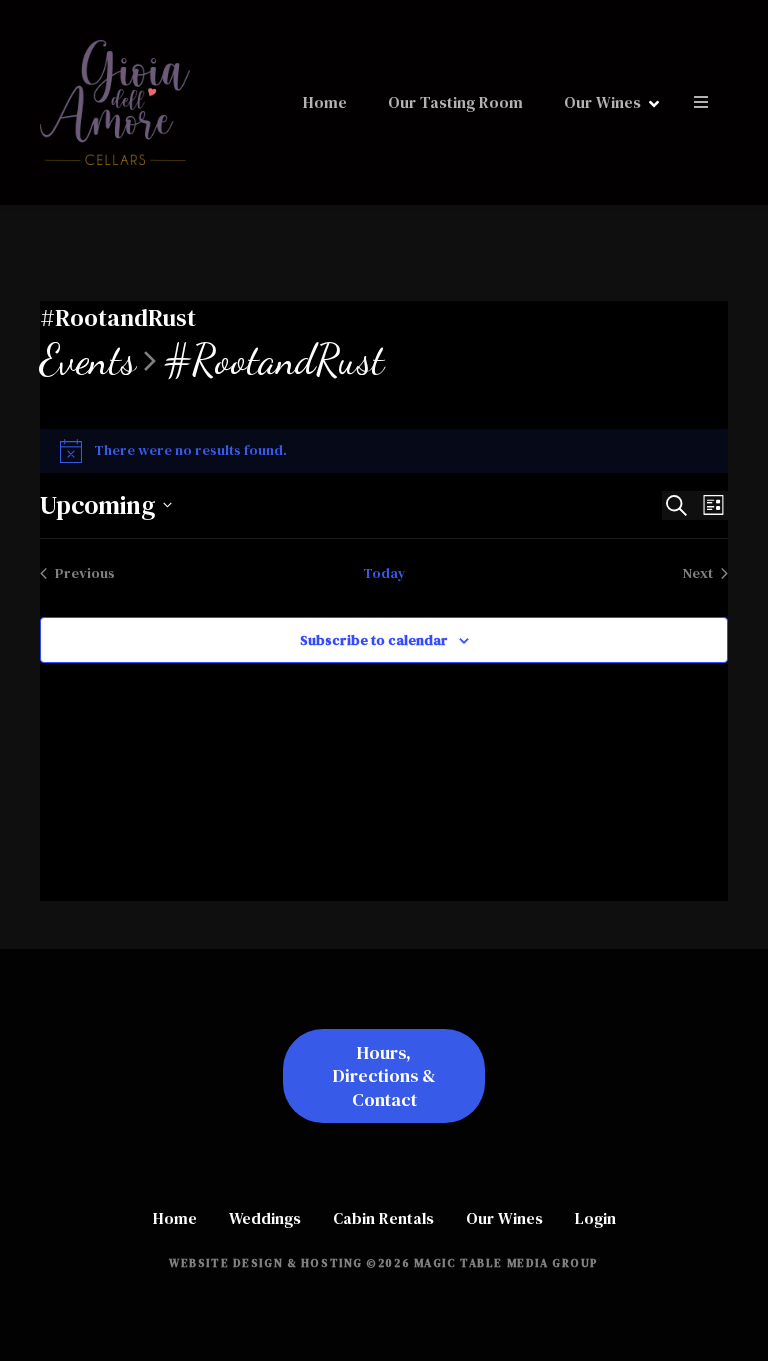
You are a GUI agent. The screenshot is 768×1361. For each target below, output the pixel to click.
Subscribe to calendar (374, 640)
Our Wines (602, 102)
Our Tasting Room (455, 102)
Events (88, 360)
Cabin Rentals (383, 1218)
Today (384, 573)
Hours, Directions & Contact (384, 1076)
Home (325, 102)
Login (595, 1218)
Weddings (265, 1218)
